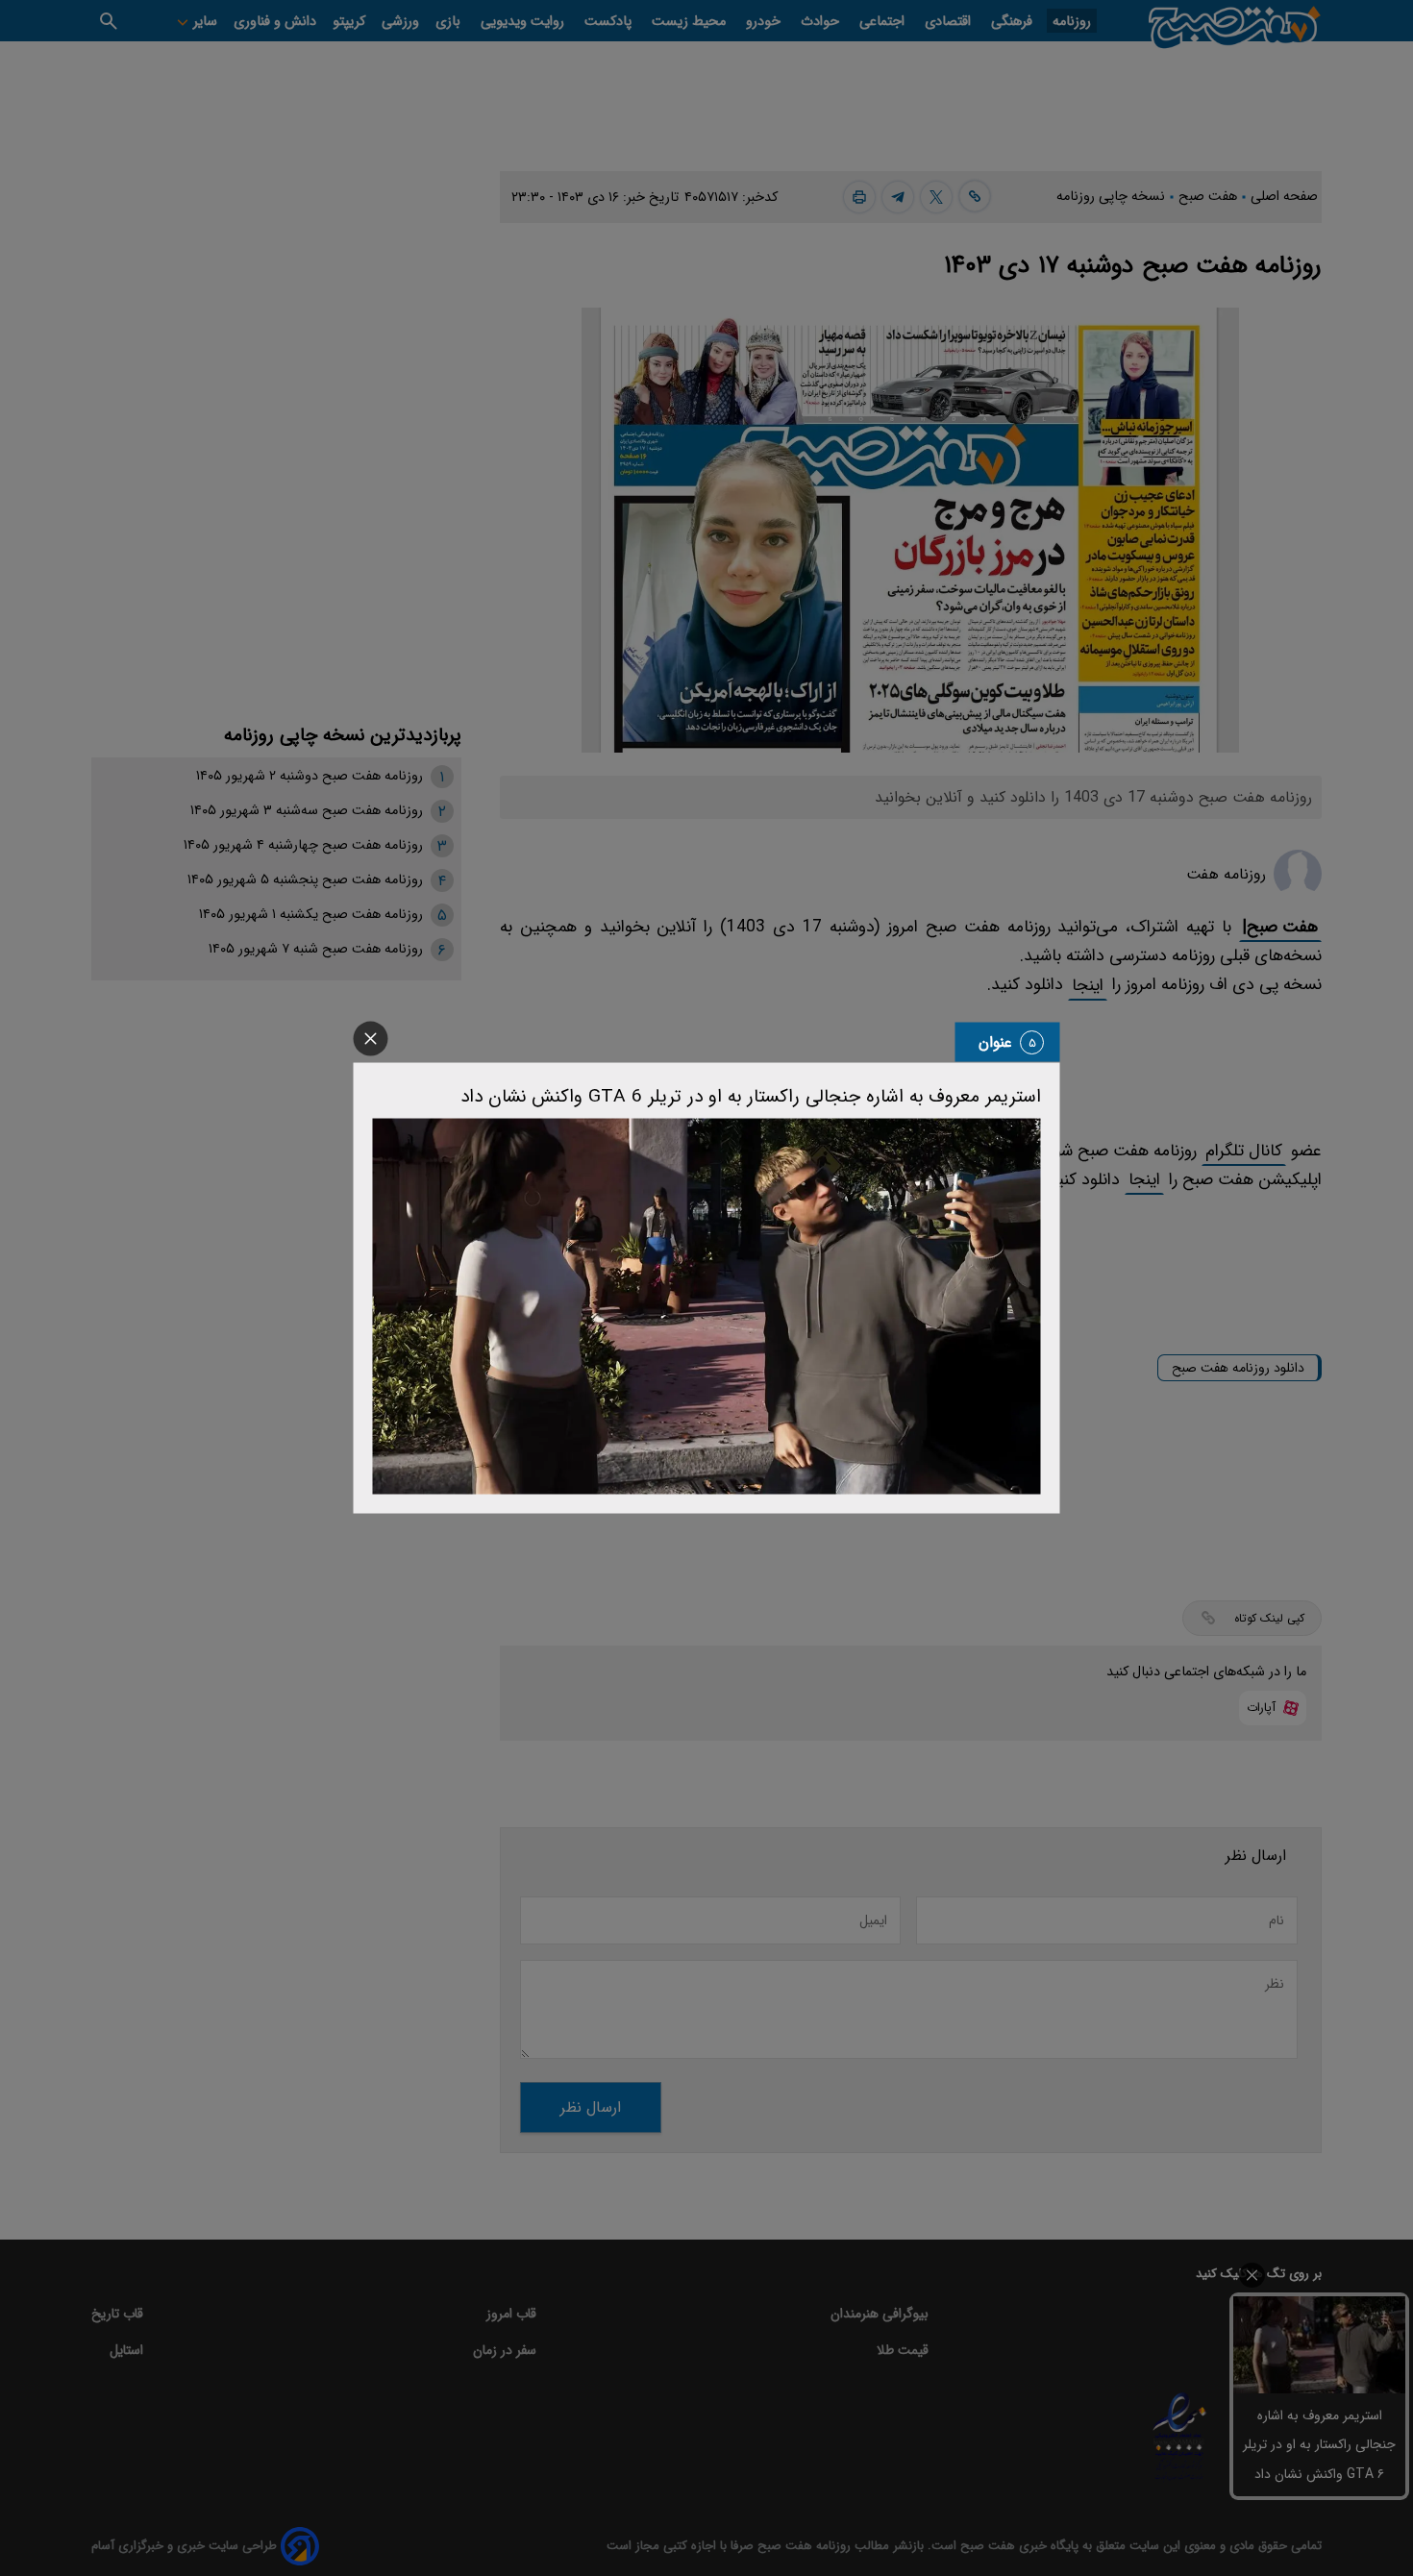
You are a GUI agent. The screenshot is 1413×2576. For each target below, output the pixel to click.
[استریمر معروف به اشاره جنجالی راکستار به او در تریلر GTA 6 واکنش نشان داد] (707, 1307)
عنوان (995, 1042)
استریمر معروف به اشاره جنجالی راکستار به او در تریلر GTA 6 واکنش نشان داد (751, 1097)
